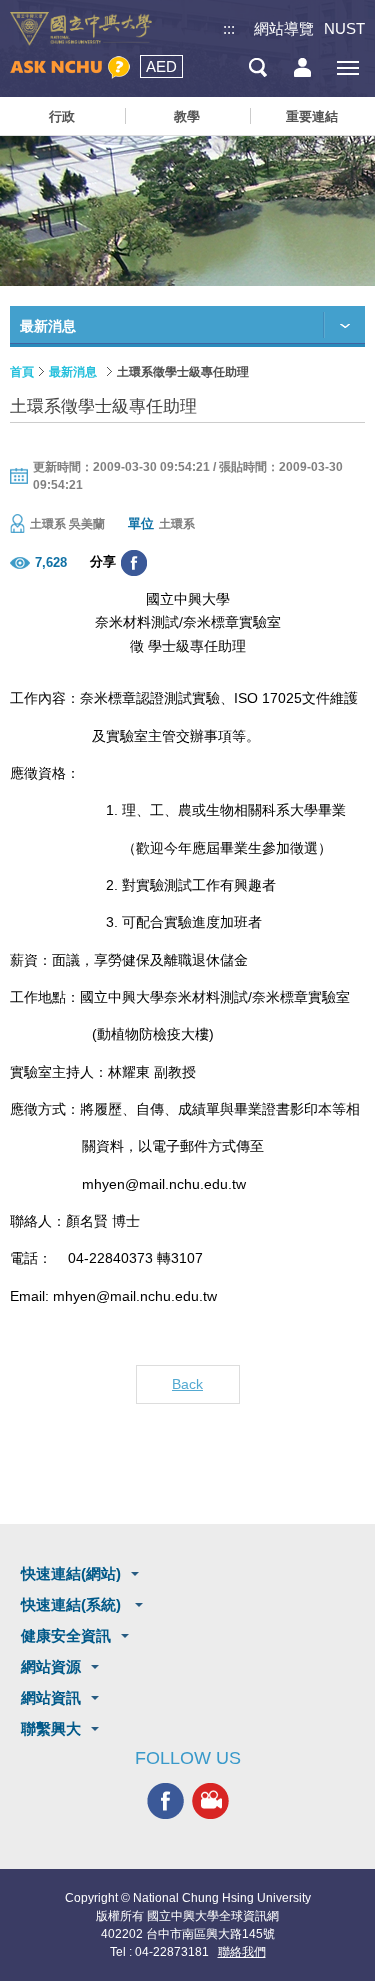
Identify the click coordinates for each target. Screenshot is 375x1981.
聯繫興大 (51, 1728)
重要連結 (312, 116)
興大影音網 (210, 1800)
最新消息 (73, 372)
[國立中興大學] (81, 29)
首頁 (22, 372)
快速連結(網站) (71, 1573)
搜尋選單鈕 (257, 67)
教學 (187, 116)
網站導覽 (284, 28)
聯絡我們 (242, 1952)
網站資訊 (51, 1697)
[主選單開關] (347, 67)
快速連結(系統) (73, 1604)
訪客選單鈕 (302, 67)
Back (187, 1384)
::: (229, 28)
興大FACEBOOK (165, 1800)
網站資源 (51, 1666)
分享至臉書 (134, 563)
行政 (62, 116)
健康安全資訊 (66, 1635)
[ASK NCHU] (70, 67)
